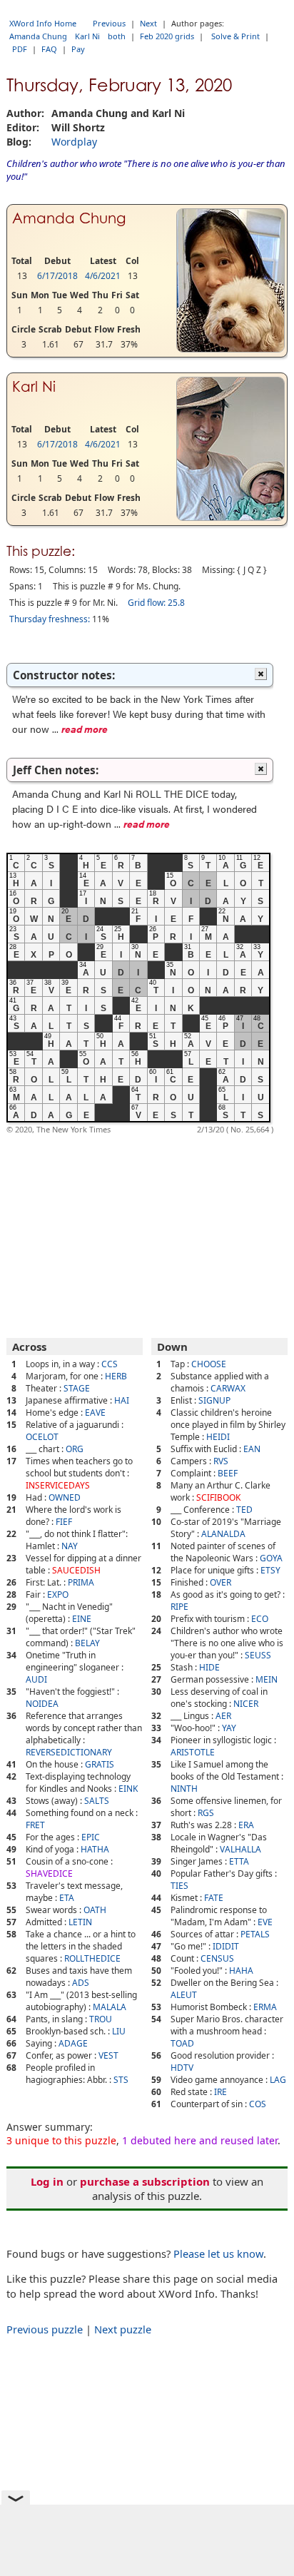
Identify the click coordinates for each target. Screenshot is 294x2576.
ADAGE (73, 2043)
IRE (220, 2092)
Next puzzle (123, 2329)
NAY (70, 1546)
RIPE (179, 1607)
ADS (81, 1983)
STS (121, 2080)
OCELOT (42, 1437)
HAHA (241, 1971)
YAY (229, 1728)
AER (223, 1716)
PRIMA (81, 1582)
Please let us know (218, 2253)
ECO (260, 1619)
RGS (206, 1813)
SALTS (97, 1801)
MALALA (110, 2007)
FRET (35, 1825)
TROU (101, 2019)
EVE (265, 1922)
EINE (82, 1619)
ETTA (239, 1861)
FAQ (49, 49)
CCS (110, 1364)
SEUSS (258, 1655)
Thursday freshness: (50, 619)
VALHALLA (240, 1849)
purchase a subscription (145, 2181)
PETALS (255, 1934)
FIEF (64, 1522)
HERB (116, 1376)
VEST (108, 2055)
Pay (78, 49)
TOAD (182, 2043)
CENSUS (217, 1958)
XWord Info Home (43, 23)
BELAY (87, 1643)
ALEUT (184, 1995)
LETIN (80, 1922)
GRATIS (100, 1764)
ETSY (270, 1570)
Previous (109, 23)
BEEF (228, 1473)
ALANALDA (223, 1534)
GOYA (271, 1558)
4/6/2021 (103, 276)
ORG (75, 1449)
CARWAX (228, 1388)
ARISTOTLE (193, 1752)
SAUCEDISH (76, 1570)
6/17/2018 (57, 276)
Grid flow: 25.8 (156, 603)
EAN (252, 1449)
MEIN (267, 1679)
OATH (95, 1910)
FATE (214, 1898)
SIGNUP (214, 1400)
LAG (278, 2080)
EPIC (91, 1837)
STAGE (77, 1388)
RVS (221, 1461)
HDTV (182, 2068)
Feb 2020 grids (167, 36)
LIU (119, 2031)
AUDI (36, 1679)
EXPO (58, 1594)
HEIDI (218, 1437)
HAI (122, 1400)
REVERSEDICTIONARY (69, 1752)
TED (244, 1510)
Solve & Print (235, 36)
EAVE (95, 1413)
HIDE (209, 1667)
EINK (128, 1789)
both (117, 36)
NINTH (184, 1789)
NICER (246, 1704)
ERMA (265, 2007)
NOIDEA (42, 1704)
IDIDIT (226, 1946)
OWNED (65, 1497)
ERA (246, 1825)
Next (148, 23)
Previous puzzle (45, 2329)
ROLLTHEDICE (92, 1958)
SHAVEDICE (49, 1873)
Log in (47, 2181)
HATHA (95, 1849)
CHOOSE (209, 1364)
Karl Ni (87, 36)
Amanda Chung (38, 36)
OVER (220, 1582)
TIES (179, 1886)
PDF (20, 49)
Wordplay (74, 142)
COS (258, 2104)
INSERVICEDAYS (58, 1485)
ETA (67, 1898)
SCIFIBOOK (218, 1497)
